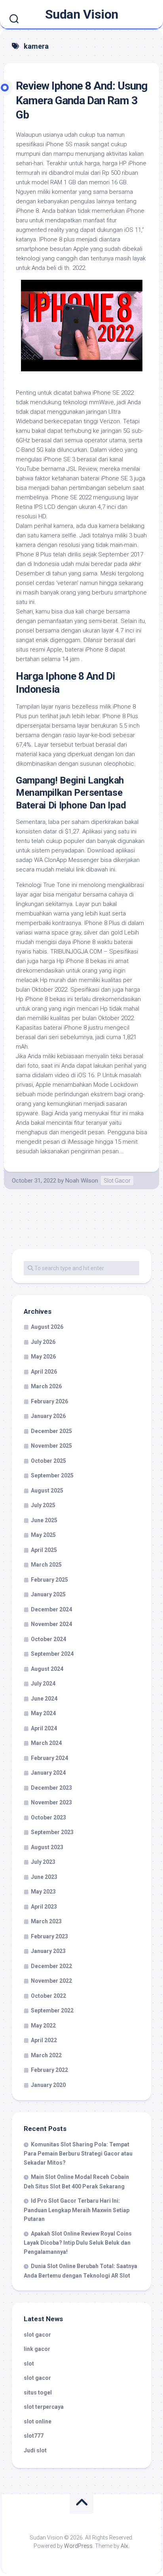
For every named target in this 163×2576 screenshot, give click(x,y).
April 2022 (44, 2040)
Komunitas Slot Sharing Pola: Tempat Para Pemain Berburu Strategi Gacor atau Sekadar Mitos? (78, 2154)
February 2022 (49, 2070)
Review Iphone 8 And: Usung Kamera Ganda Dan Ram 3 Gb (81, 100)
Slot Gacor (117, 1181)
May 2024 (43, 1713)
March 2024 (46, 1743)
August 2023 (47, 1847)
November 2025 (51, 1446)
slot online (38, 2421)
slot (29, 2364)
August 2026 (47, 1327)
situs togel (38, 2393)
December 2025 (51, 1431)
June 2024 (44, 1699)
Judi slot (35, 2450)
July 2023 (43, 1862)
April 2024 (44, 1728)
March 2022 (46, 2055)
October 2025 (48, 1461)
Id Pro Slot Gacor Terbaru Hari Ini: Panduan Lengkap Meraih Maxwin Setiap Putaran (77, 2210)
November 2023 (51, 1802)
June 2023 (44, 1877)
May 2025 (43, 1535)
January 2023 (48, 1951)
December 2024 (51, 1609)
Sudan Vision (82, 14)
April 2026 (44, 1372)
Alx (124, 2546)
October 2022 (48, 1996)
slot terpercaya (44, 2407)
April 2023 (44, 1907)
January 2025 (48, 1594)
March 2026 (46, 1386)
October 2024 (48, 1639)
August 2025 (47, 1491)
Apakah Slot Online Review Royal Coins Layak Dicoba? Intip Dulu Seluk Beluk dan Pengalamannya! (78, 2243)
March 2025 (46, 1565)
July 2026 (43, 1342)
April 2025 (44, 1550)
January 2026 (48, 1416)
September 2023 (52, 1832)
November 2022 (51, 1981)
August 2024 (47, 1669)
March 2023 (46, 1921)
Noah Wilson (82, 1181)
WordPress (78, 2546)
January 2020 (48, 2085)
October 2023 (48, 1817)
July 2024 (43, 1684)
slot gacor (37, 2335)
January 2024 (48, 1773)
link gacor (37, 2349)
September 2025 (52, 1475)
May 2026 (43, 1357)
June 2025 (44, 1520)
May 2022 (43, 2026)
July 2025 (43, 1505)
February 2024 (49, 1758)
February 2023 (49, 1936)
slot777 (34, 2436)
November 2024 (51, 1624)
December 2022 (51, 1966)
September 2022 (52, 2010)
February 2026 (49, 1401)
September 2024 (52, 1654)
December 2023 (51, 1788)
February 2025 (49, 1580)
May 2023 (43, 1892)
